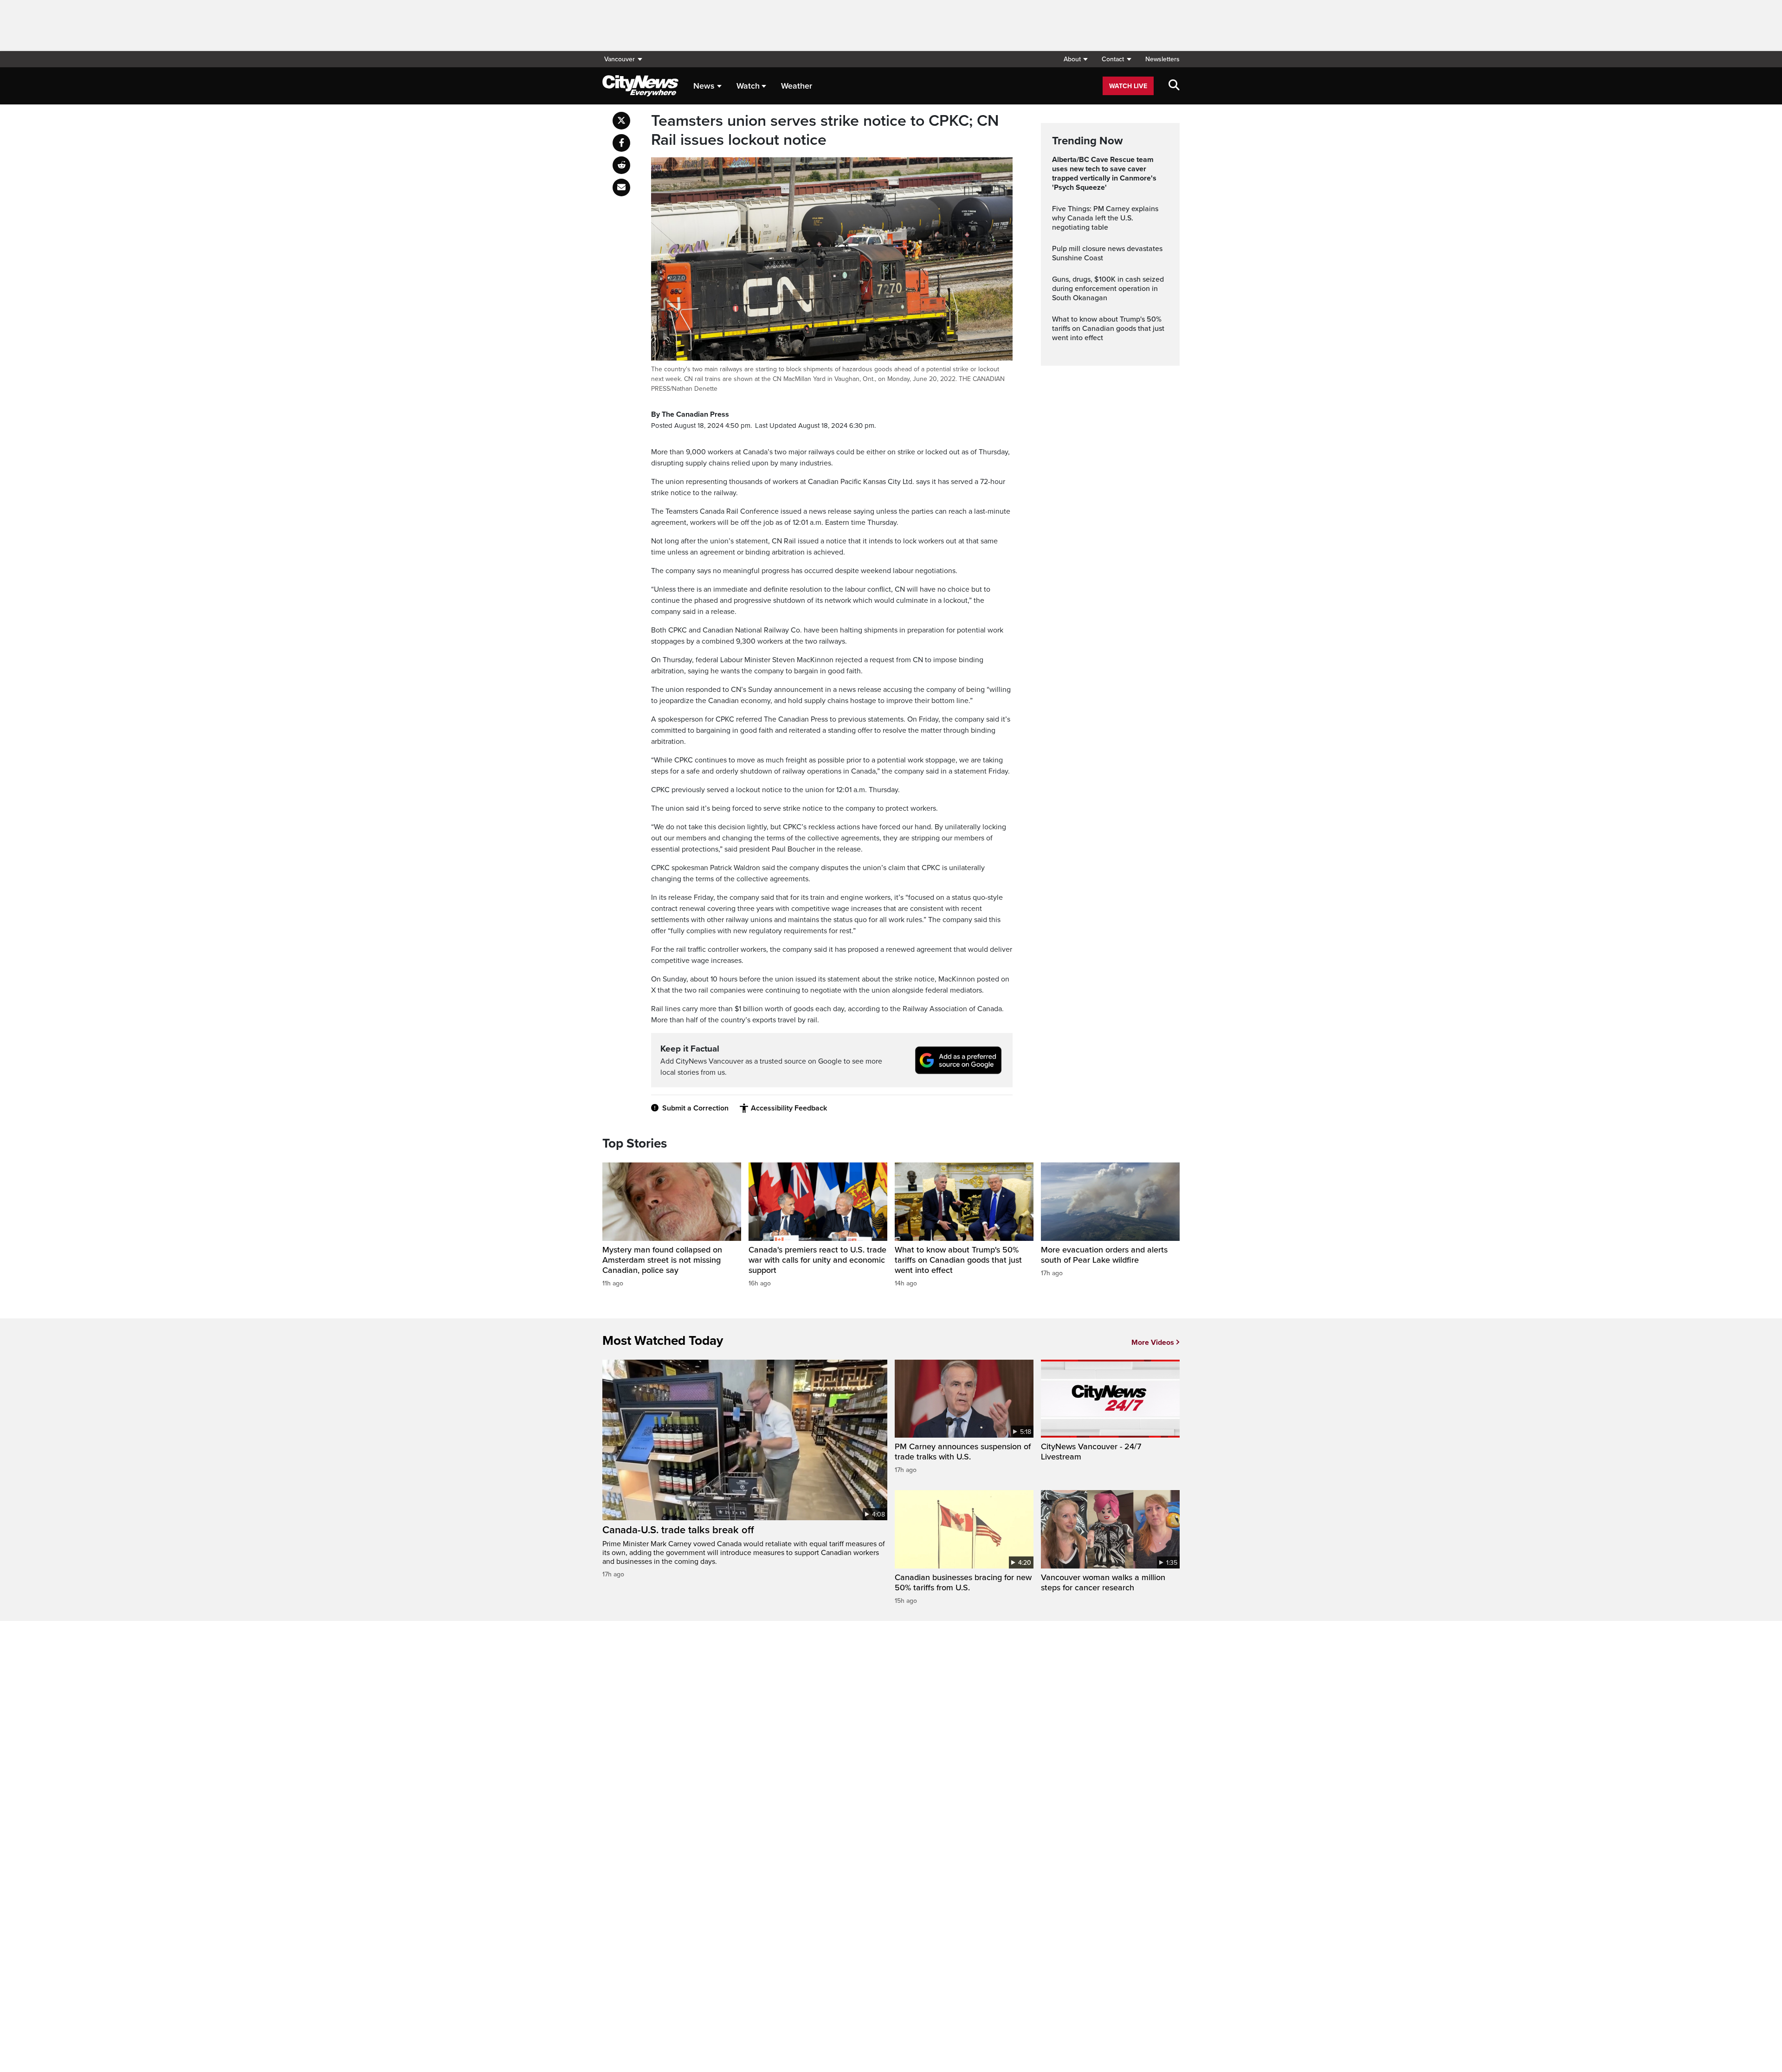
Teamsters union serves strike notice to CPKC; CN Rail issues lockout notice (825, 131)
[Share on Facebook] (621, 143)
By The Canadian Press (690, 414)
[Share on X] (621, 121)
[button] (1075, 59)
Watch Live (1128, 86)
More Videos (1153, 1343)
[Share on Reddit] (621, 165)
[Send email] (621, 187)
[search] (1174, 86)
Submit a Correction (695, 1108)
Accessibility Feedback (789, 1108)
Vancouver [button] (620, 59)
